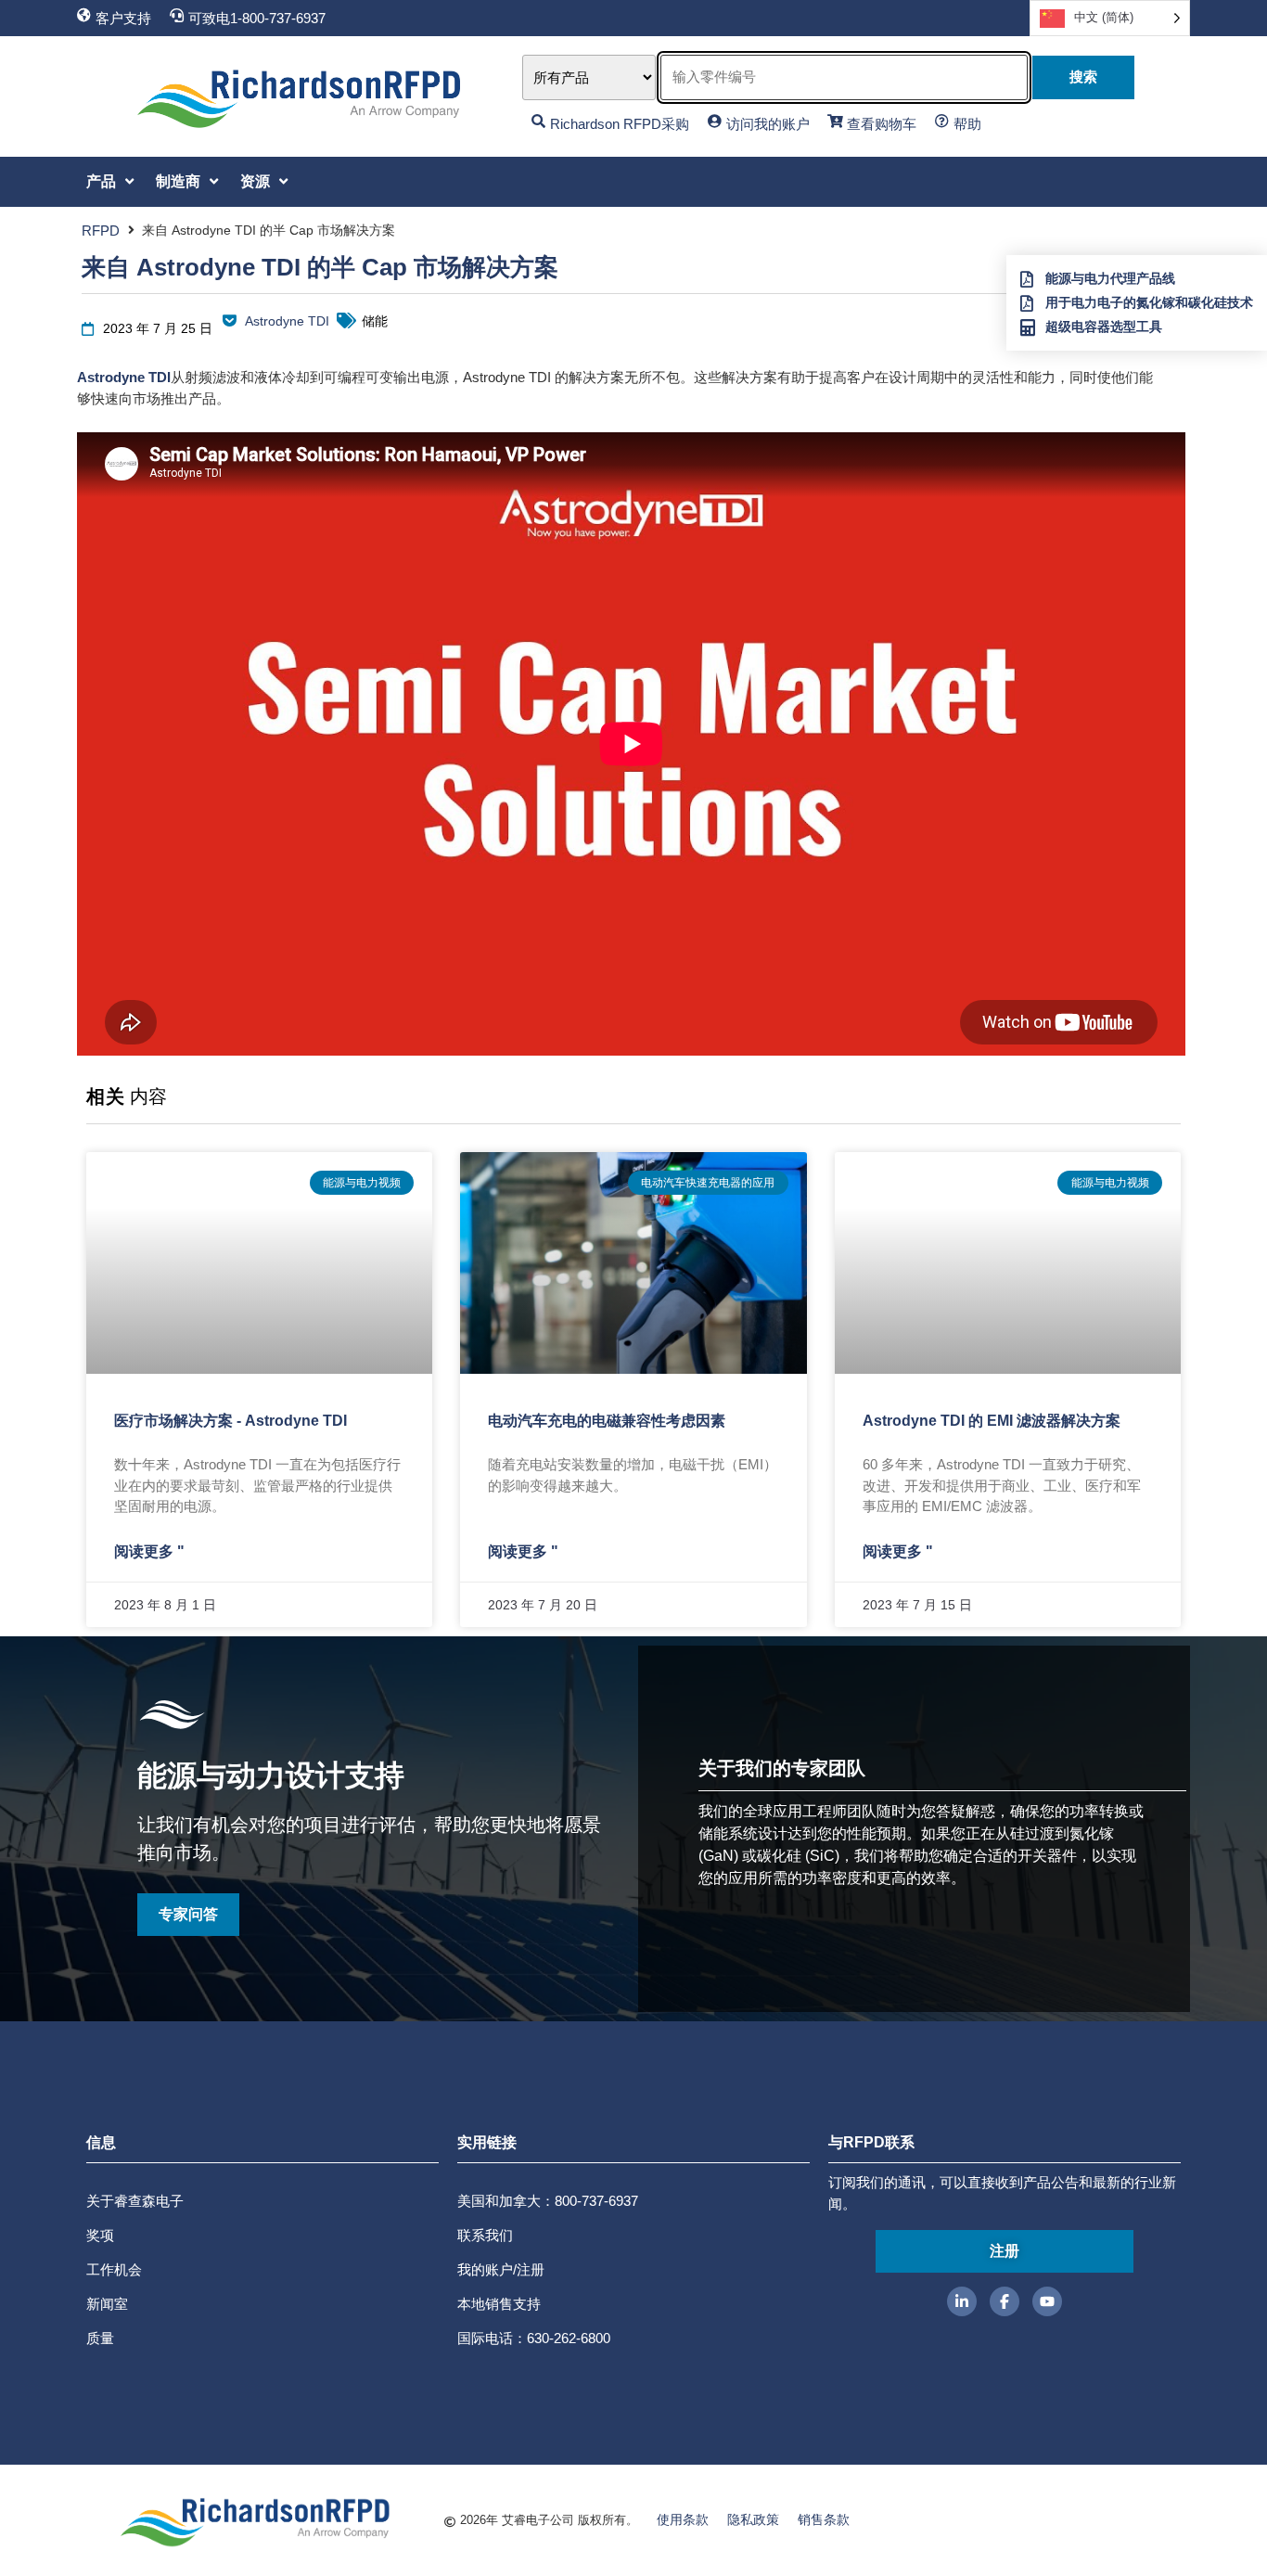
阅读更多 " (149, 1551)
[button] (112, 182)
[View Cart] (835, 121)
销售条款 (824, 2519)
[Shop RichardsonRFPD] (538, 121)
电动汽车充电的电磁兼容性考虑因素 (607, 1421)
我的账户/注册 (501, 2269)
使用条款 (683, 2519)
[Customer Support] (84, 15)
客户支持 (123, 18)
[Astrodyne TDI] (230, 320)
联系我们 (485, 2235)
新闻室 (107, 2304)
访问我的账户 (768, 124)
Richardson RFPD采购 (620, 124)
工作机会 (114, 2269)
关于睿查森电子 (135, 2201)
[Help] (942, 121)
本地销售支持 (499, 2304)
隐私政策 (753, 2519)
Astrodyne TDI (287, 321)
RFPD (101, 231)
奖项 (100, 2235)
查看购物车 (882, 124)
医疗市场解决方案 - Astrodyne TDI (230, 1421)
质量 (100, 2338)
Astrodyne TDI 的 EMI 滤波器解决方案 (992, 1421)
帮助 (967, 124)
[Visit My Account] (715, 121)
